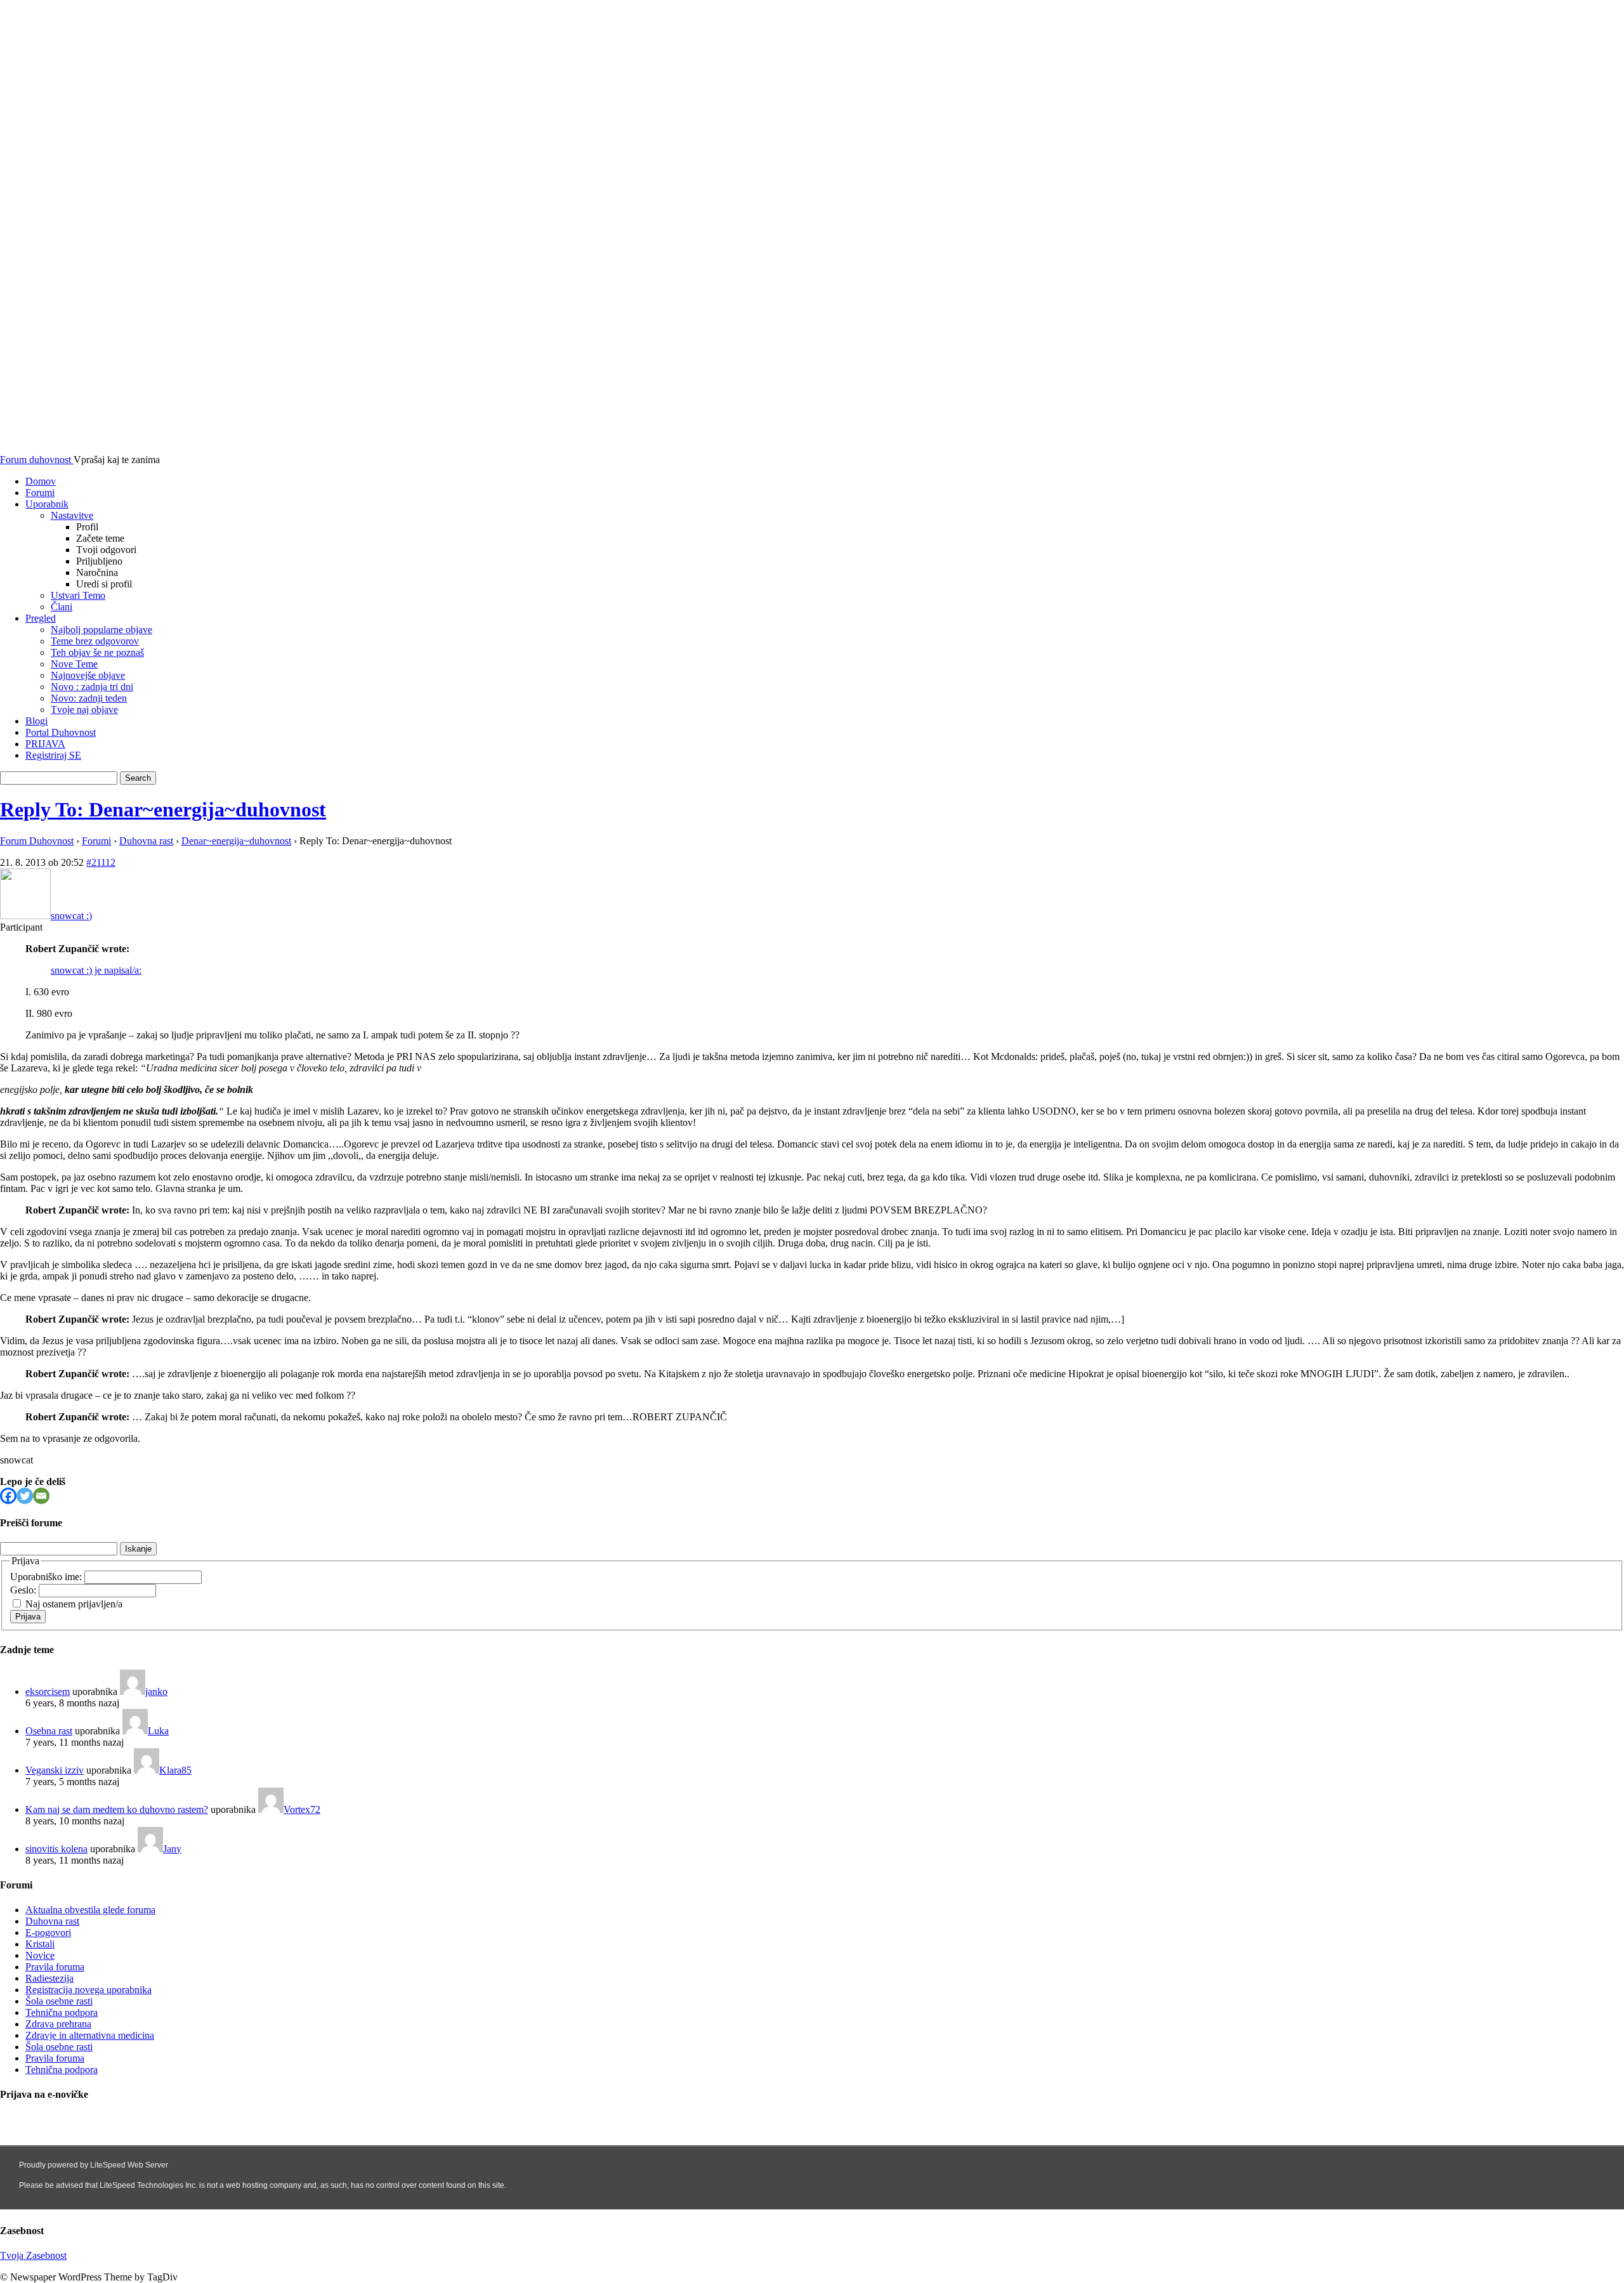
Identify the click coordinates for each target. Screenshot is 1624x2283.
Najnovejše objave (88, 675)
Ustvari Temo (78, 595)
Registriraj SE (53, 755)
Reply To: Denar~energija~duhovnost (163, 809)
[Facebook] (8, 1496)
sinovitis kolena (56, 1849)
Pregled (41, 618)
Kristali (40, 1944)
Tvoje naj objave (84, 710)
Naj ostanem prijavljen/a (74, 1604)
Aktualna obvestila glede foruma (90, 1910)
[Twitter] (25, 1496)
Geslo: (24, 1590)
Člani (62, 607)
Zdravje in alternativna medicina (90, 2035)
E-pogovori (48, 1933)
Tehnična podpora (62, 2012)
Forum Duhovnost (37, 841)
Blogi (36, 721)
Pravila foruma (55, 1967)
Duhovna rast (146, 841)
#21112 (101, 862)
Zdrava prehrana (58, 2024)
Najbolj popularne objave (101, 630)
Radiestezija (49, 1978)
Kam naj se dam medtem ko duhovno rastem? (117, 1809)
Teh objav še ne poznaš (97, 652)
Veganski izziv (55, 1770)
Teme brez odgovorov (95, 641)
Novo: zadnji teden (89, 698)
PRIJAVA (45, 744)
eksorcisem (48, 1691)
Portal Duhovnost (61, 732)
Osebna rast (49, 1731)
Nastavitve (72, 515)
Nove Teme (74, 664)
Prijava (28, 1617)
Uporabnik (47, 504)
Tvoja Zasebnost (33, 2255)
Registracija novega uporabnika (88, 1990)
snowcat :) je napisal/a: (96, 970)
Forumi (40, 493)
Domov (41, 481)
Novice (40, 1955)
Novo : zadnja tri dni (92, 687)
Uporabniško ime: (47, 1577)
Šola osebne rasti (59, 2001)
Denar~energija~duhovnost (236, 841)
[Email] (41, 1496)
